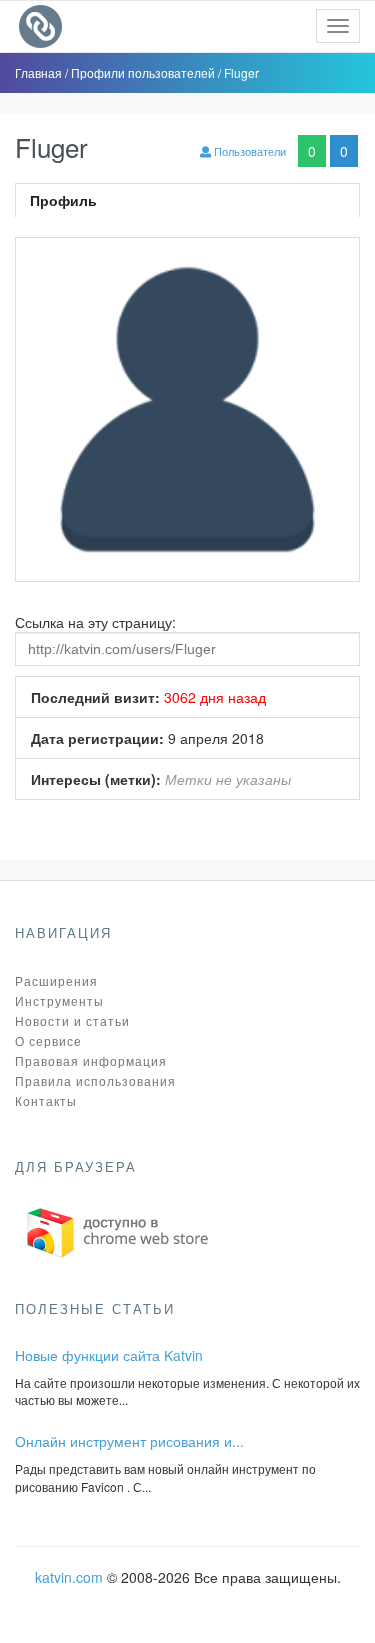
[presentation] (187, 200)
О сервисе (48, 1040)
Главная (40, 72)
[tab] (187, 200)
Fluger (241, 72)
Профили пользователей (144, 72)
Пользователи (248, 151)
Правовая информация (91, 1060)
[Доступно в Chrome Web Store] (118, 1231)
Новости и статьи (72, 1020)
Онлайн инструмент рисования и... (129, 1441)
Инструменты (59, 1000)
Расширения (56, 980)
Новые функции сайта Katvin (109, 1355)
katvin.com (69, 1577)
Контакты (46, 1100)
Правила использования (95, 1080)
